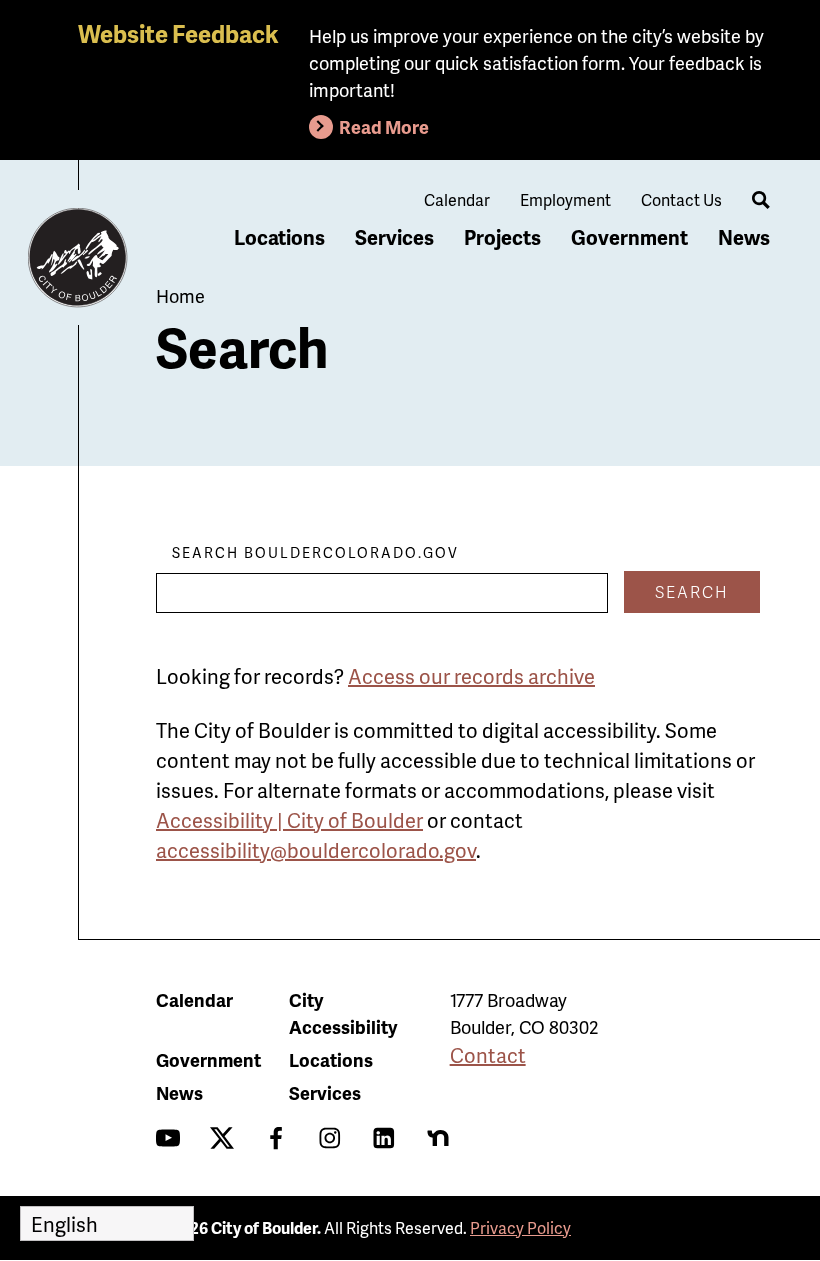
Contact (488, 1055)
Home (180, 295)
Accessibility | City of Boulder (289, 820)
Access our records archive (471, 676)
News (744, 237)
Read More (384, 126)
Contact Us (681, 199)
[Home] (78, 258)
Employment (565, 199)
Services (394, 237)
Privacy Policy (520, 1227)
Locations (279, 237)
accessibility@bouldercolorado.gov (316, 850)
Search (692, 591)
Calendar (457, 199)
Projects (502, 237)
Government (629, 237)
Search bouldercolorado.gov (315, 552)
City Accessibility (343, 1013)
